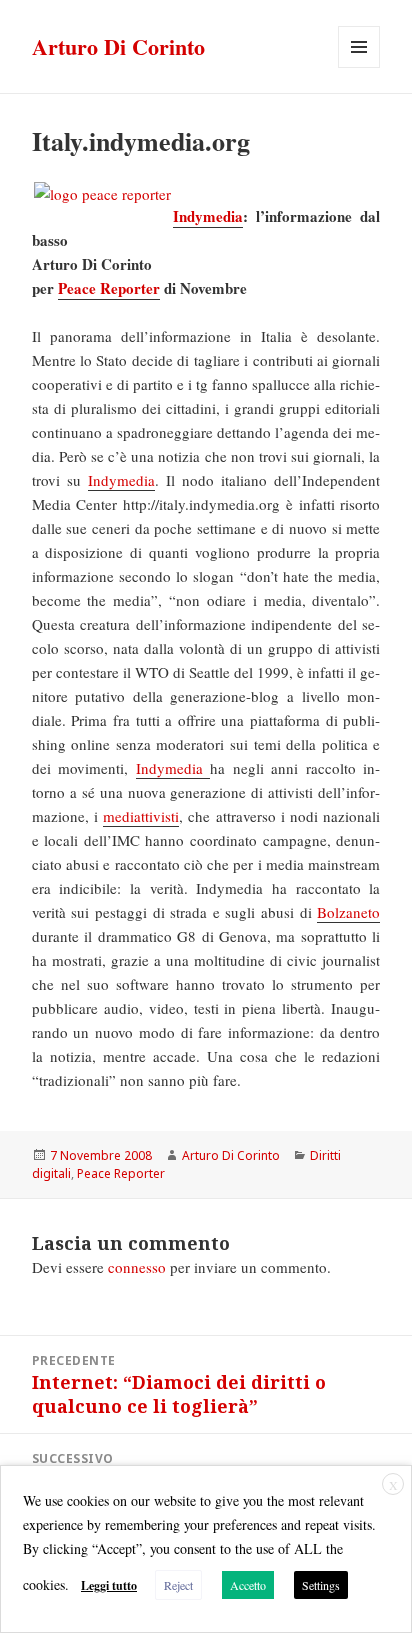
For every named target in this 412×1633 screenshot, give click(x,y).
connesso (137, 1267)
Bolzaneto (348, 912)
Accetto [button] (248, 1585)
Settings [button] (321, 1585)
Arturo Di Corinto (118, 46)
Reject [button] (178, 1585)
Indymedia (208, 216)
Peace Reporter (109, 288)
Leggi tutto (109, 1585)
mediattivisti (141, 816)
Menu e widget (359, 67)
